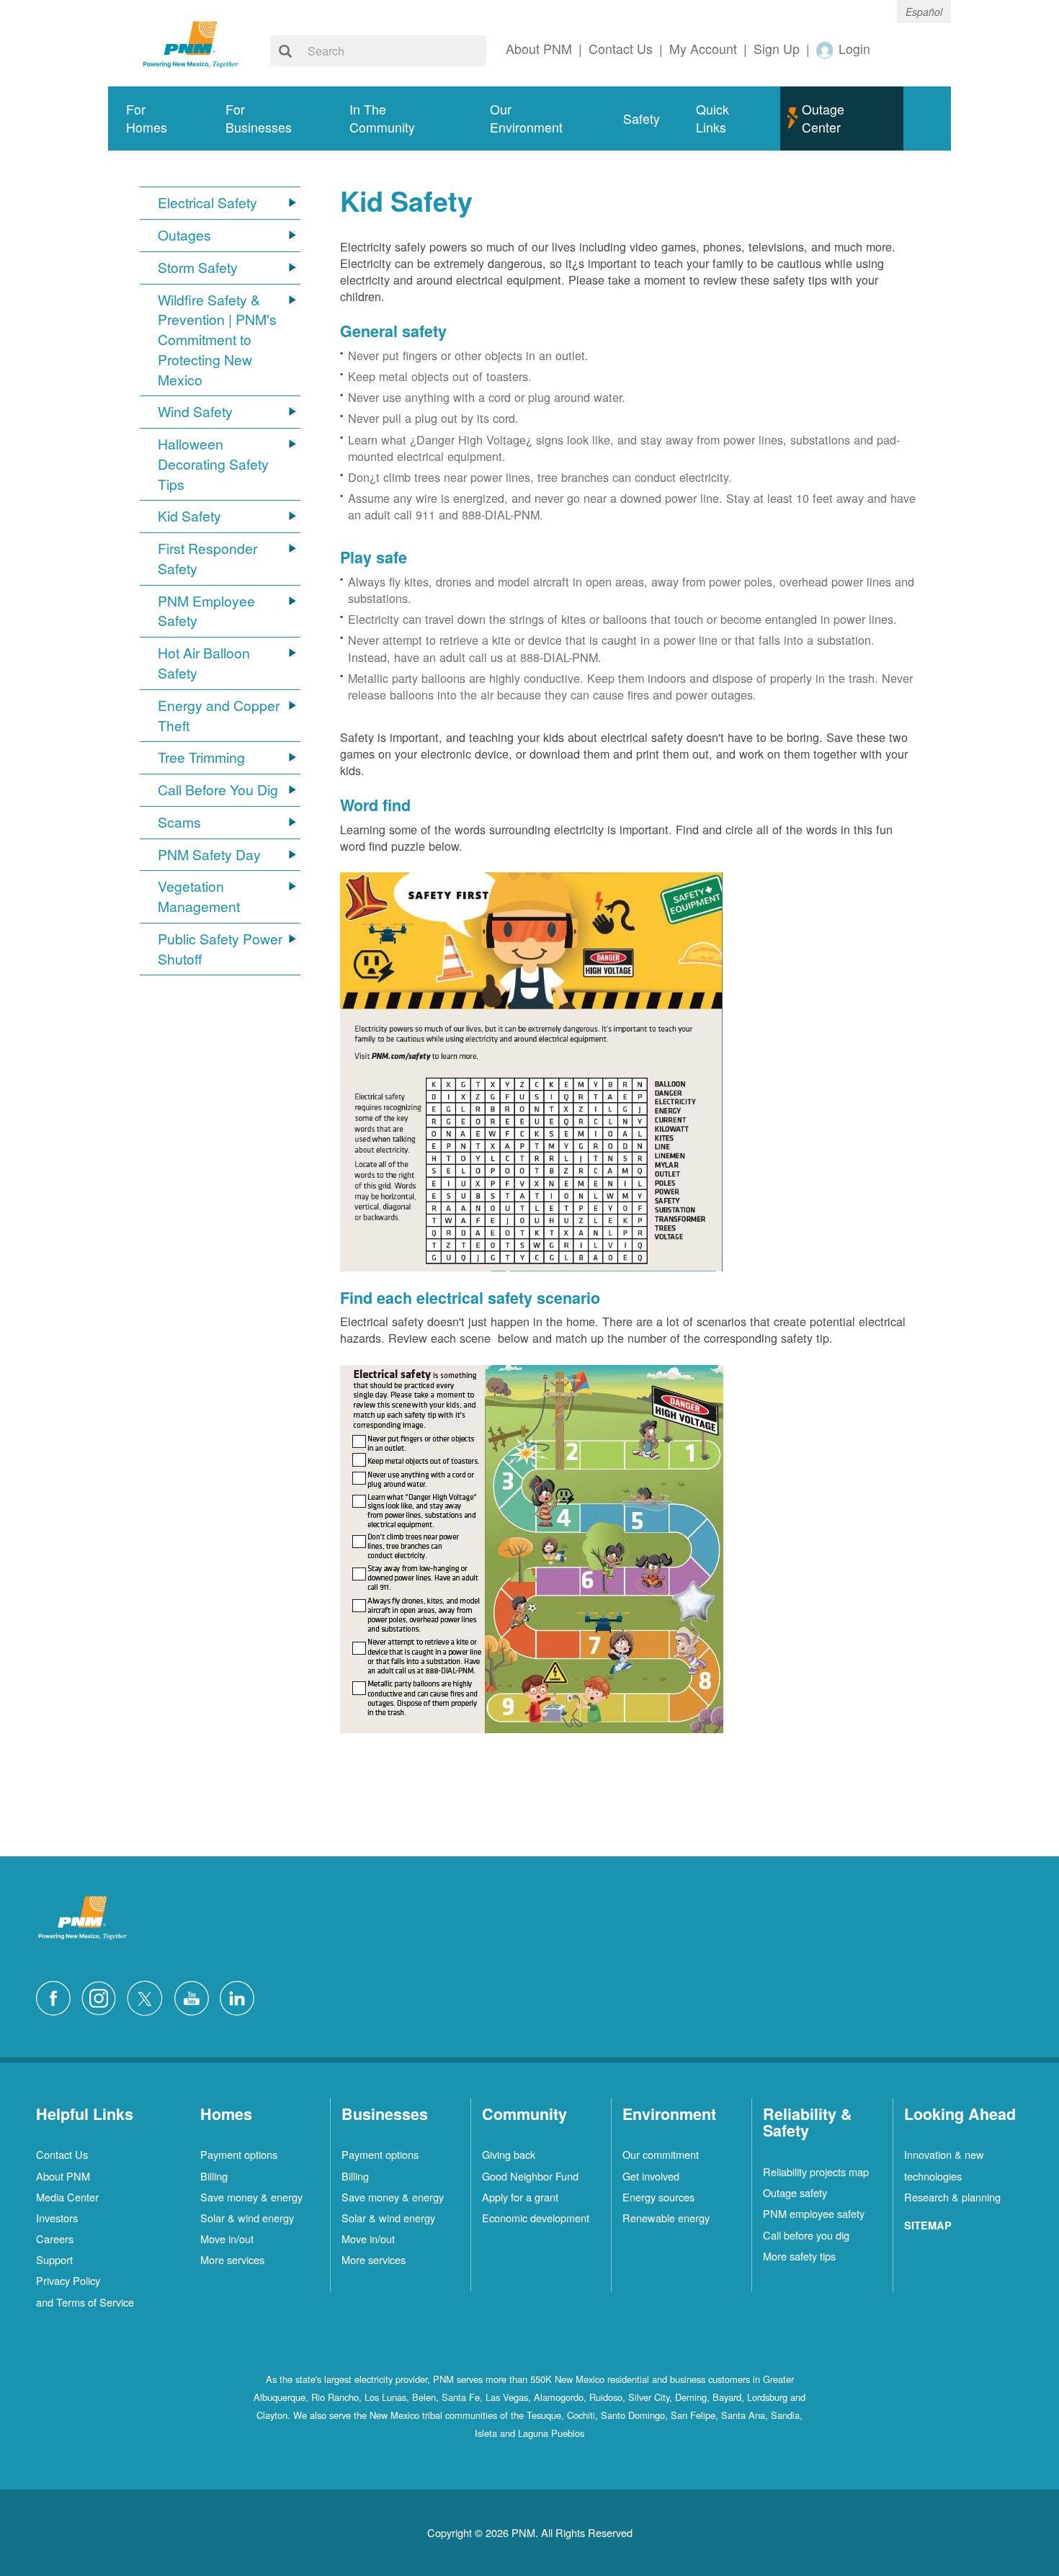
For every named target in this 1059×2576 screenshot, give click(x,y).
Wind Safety (195, 412)
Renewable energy (666, 2218)
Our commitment (661, 2154)
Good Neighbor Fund (530, 2176)
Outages (184, 235)
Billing (214, 2176)
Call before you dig (806, 2235)
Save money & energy (251, 2197)
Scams (179, 822)
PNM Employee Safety (206, 611)
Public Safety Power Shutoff (220, 949)
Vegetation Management (199, 896)
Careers (55, 2239)
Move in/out (227, 2239)
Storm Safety (198, 268)
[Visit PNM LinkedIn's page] (241, 1996)
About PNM (63, 2176)
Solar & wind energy (247, 2218)
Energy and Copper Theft (219, 716)
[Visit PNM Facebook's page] (57, 1996)
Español (924, 12)
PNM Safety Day (209, 855)
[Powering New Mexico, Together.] (191, 43)
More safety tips (799, 2256)
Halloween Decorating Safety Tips (213, 464)
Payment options (239, 2154)
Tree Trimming (201, 757)
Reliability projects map (816, 2172)
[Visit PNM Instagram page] (102, 1996)
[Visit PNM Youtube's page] (195, 1996)
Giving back (509, 2154)
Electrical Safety (207, 203)
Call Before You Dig (218, 790)
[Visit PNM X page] (149, 1996)
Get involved (651, 2176)
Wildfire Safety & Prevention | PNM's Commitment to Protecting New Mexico (217, 340)
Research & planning (952, 2197)
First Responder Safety (207, 559)
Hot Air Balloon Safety (204, 663)
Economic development (536, 2218)
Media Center (67, 2197)
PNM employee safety (814, 2213)
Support (54, 2259)
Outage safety (795, 2192)
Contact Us (62, 2154)
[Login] (826, 49)
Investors (57, 2218)
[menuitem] (158, 118)
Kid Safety (189, 516)
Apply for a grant (520, 2197)
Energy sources (658, 2197)
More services (232, 2259)
